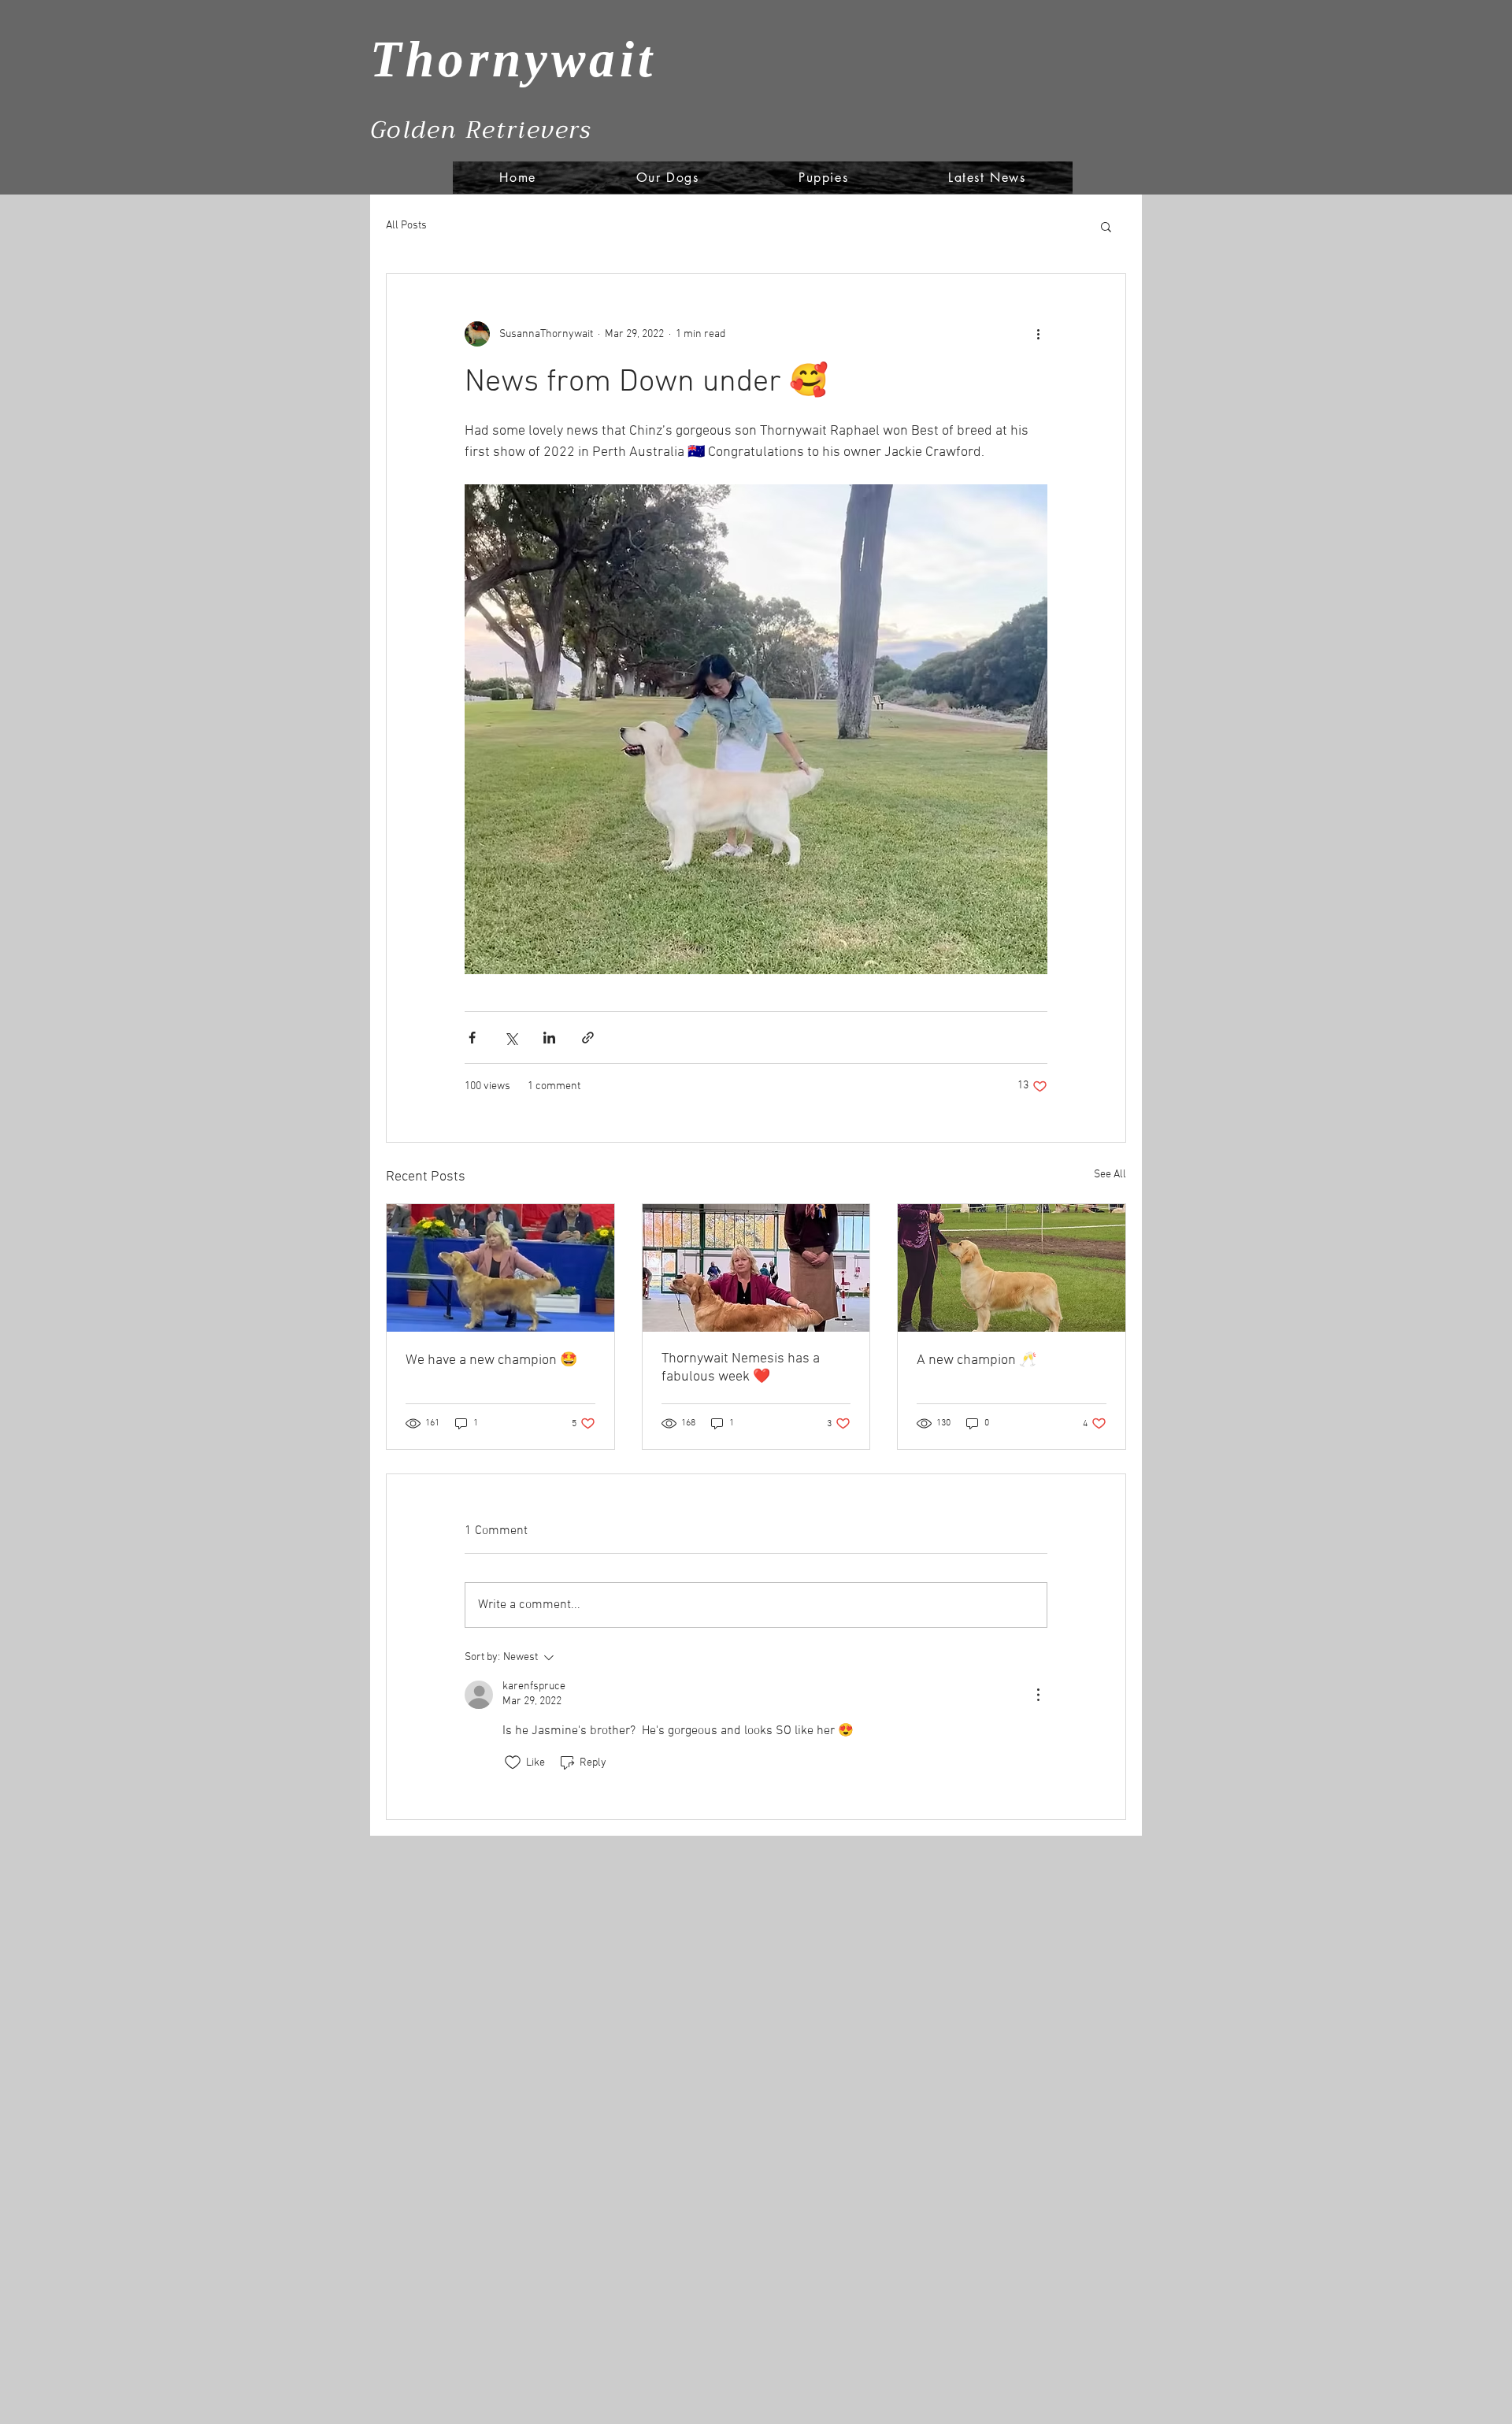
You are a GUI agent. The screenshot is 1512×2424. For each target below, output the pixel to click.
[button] (1106, 226)
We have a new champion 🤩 (491, 1360)
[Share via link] (588, 1038)
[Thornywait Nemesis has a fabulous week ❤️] (756, 1268)
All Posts (406, 226)
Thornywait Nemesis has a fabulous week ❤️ (741, 1368)
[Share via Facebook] (472, 1038)
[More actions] (1038, 334)
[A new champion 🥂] (1012, 1268)
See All (1110, 1175)
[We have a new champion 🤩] (500, 1268)
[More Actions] (1038, 1695)
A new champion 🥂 (976, 1360)
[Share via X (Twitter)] (511, 1038)
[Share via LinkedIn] (549, 1038)
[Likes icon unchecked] (513, 1762)
